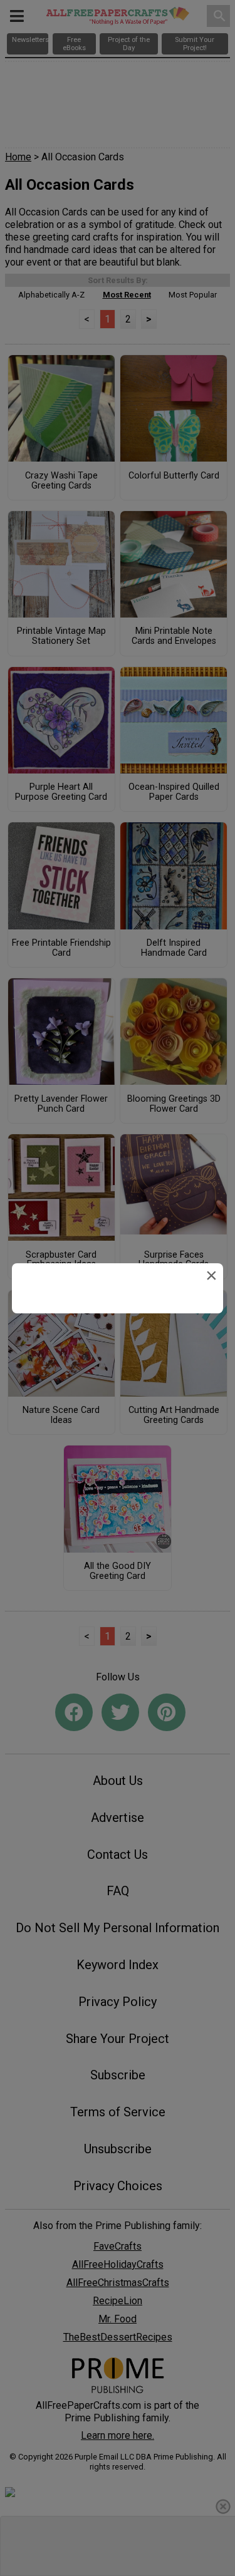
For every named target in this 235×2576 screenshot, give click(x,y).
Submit (118, 1381)
